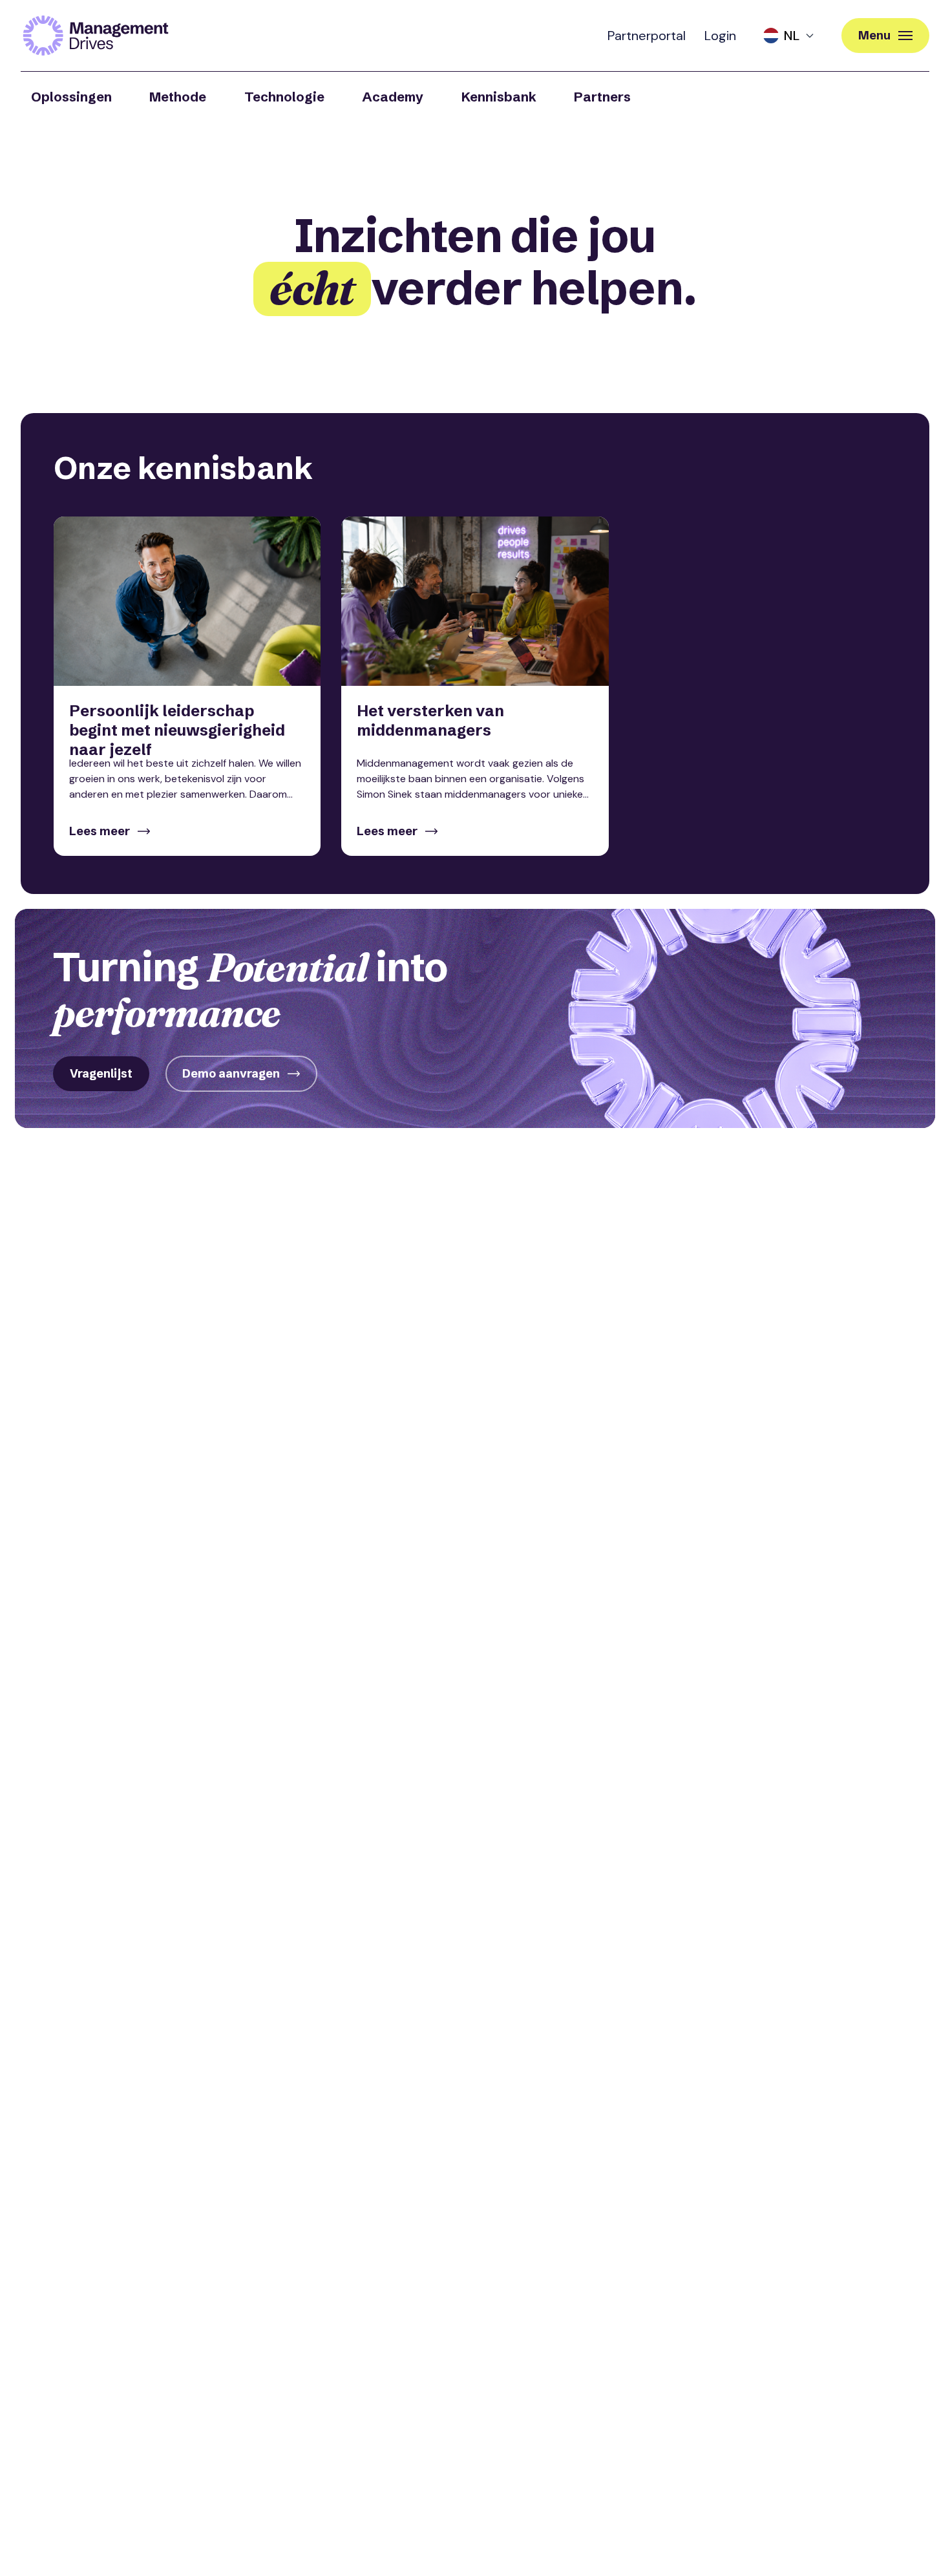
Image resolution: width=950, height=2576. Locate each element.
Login (720, 36)
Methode (178, 97)
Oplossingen (71, 97)
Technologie (284, 97)
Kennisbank (499, 97)
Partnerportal (647, 36)
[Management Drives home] (96, 36)
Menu (874, 35)
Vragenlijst (101, 1073)
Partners (602, 97)
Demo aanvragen (231, 1073)
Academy (393, 97)
